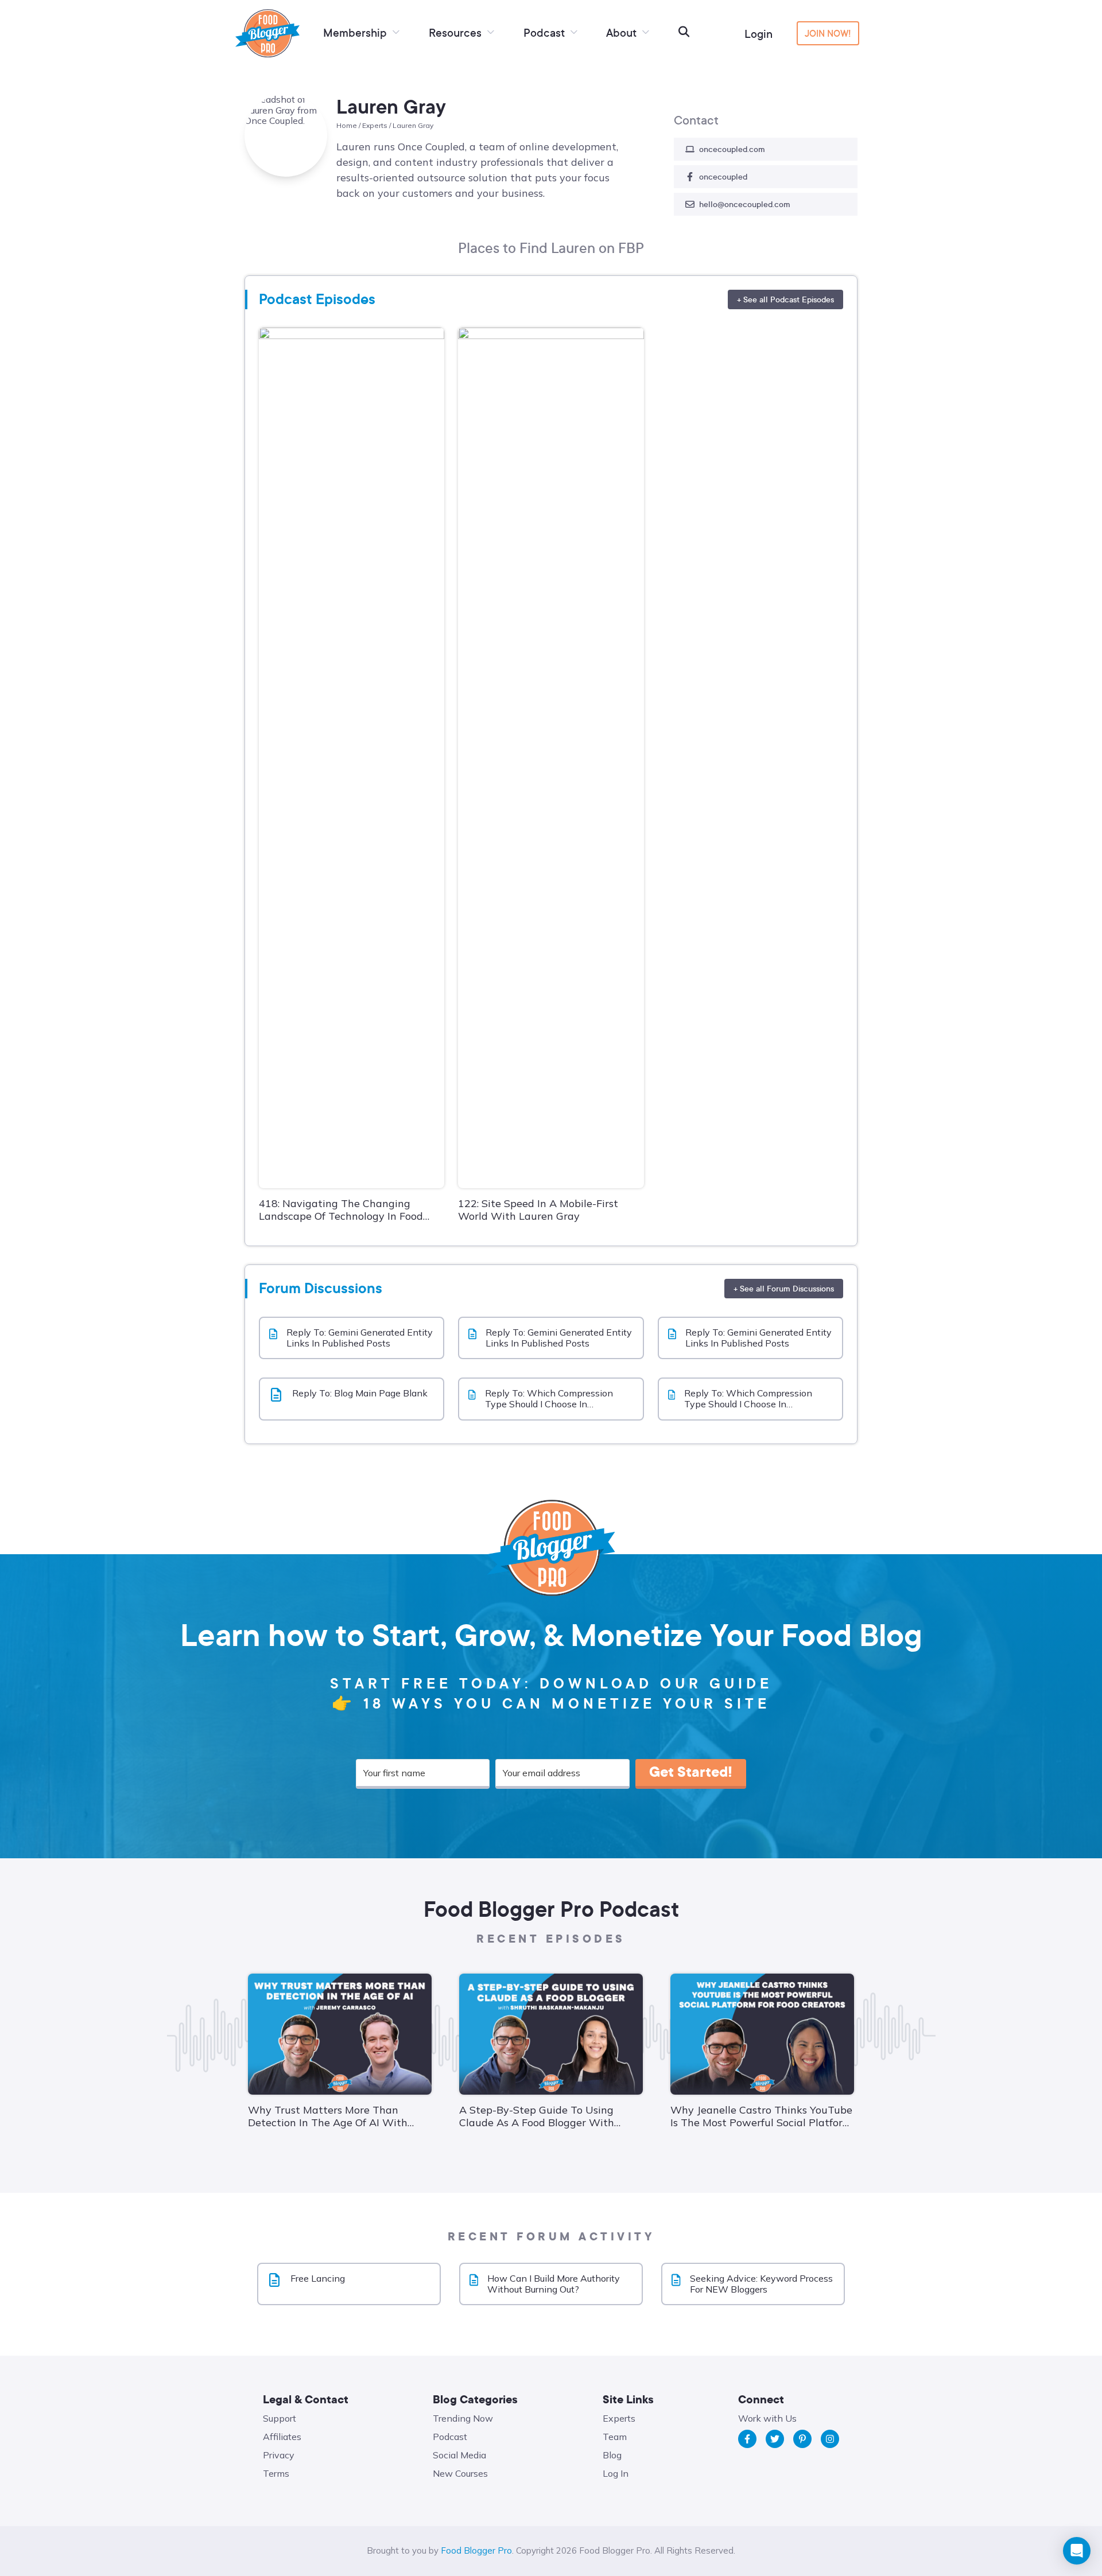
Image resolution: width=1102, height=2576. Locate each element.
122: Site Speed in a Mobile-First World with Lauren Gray (538, 1210)
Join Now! (828, 33)
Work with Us (767, 2418)
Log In (616, 2473)
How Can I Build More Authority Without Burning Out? (554, 2284)
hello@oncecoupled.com (745, 204)
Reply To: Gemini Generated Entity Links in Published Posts (360, 1338)
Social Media (459, 2455)
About (623, 32)
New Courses (460, 2473)
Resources (457, 32)
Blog (612, 2455)
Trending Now (463, 2418)
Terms (276, 2473)
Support (280, 2418)
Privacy (279, 2455)
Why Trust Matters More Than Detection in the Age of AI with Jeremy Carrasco (328, 2116)
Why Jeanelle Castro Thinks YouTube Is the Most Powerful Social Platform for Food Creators (761, 2116)
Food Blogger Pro (476, 2550)
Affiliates (282, 2437)
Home (347, 125)
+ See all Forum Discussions (784, 1288)
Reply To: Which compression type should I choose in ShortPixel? (549, 1399)
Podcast (546, 32)
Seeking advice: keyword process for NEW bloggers (761, 2284)
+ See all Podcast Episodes (785, 299)
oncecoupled (723, 176)
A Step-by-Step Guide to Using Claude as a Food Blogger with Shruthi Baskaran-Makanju (537, 2116)
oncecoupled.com (732, 149)
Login (758, 34)
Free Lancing (318, 2279)
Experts (375, 125)
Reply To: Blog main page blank (360, 1393)
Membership (356, 32)
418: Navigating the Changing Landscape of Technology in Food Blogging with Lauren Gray (341, 1210)
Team (615, 2437)
